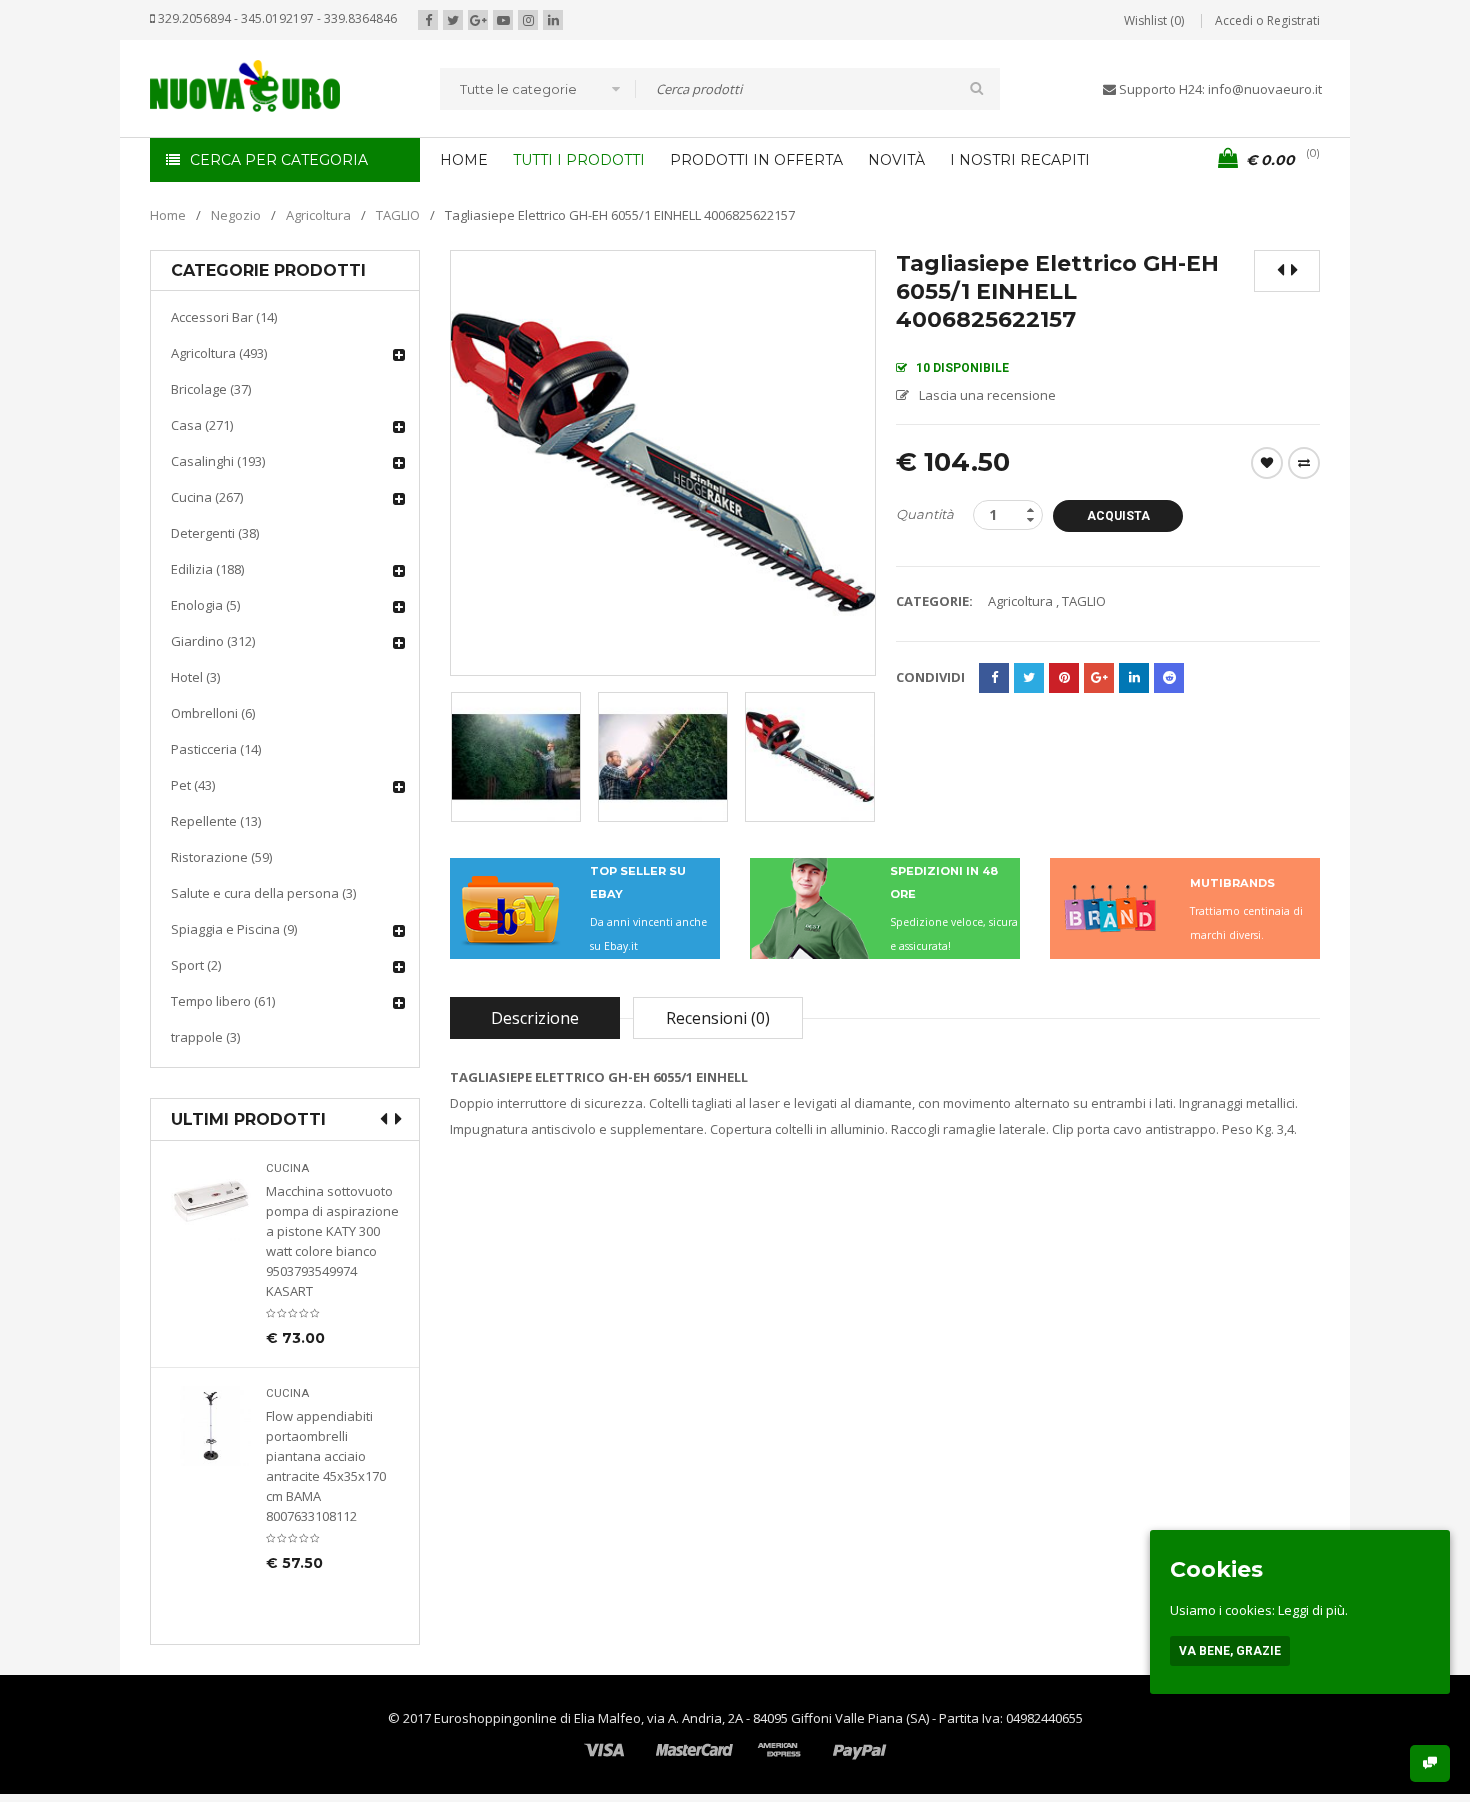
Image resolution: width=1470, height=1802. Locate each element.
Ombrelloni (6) (213, 713)
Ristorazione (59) (221, 857)
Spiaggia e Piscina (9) (234, 929)
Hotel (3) (195, 677)
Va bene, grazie (1230, 1651)
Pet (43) (193, 785)
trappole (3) (205, 1037)
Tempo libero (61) (223, 1001)
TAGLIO (398, 215)
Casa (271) (202, 425)
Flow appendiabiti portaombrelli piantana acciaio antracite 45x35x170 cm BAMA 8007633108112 (326, 1466)
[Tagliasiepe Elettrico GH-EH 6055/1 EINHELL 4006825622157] (516, 757)
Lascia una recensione (987, 395)
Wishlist (1267, 463)
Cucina (287, 1168)
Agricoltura (318, 215)
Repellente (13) (216, 821)
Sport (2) (196, 965)
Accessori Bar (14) (224, 317)
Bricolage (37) (211, 389)
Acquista (1118, 516)
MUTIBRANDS (1232, 883)
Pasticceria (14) (216, 749)
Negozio (236, 215)
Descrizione (535, 1018)
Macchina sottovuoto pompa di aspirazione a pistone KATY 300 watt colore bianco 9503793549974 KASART (332, 1241)
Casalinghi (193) (218, 461)
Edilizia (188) (207, 569)
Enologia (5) (205, 605)
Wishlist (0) (1154, 20)
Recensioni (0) (718, 1018)
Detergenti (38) (215, 533)
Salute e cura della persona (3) (263, 893)
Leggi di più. (1313, 1610)
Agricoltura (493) (219, 353)
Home (168, 215)
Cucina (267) (207, 497)
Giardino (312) (213, 641)
